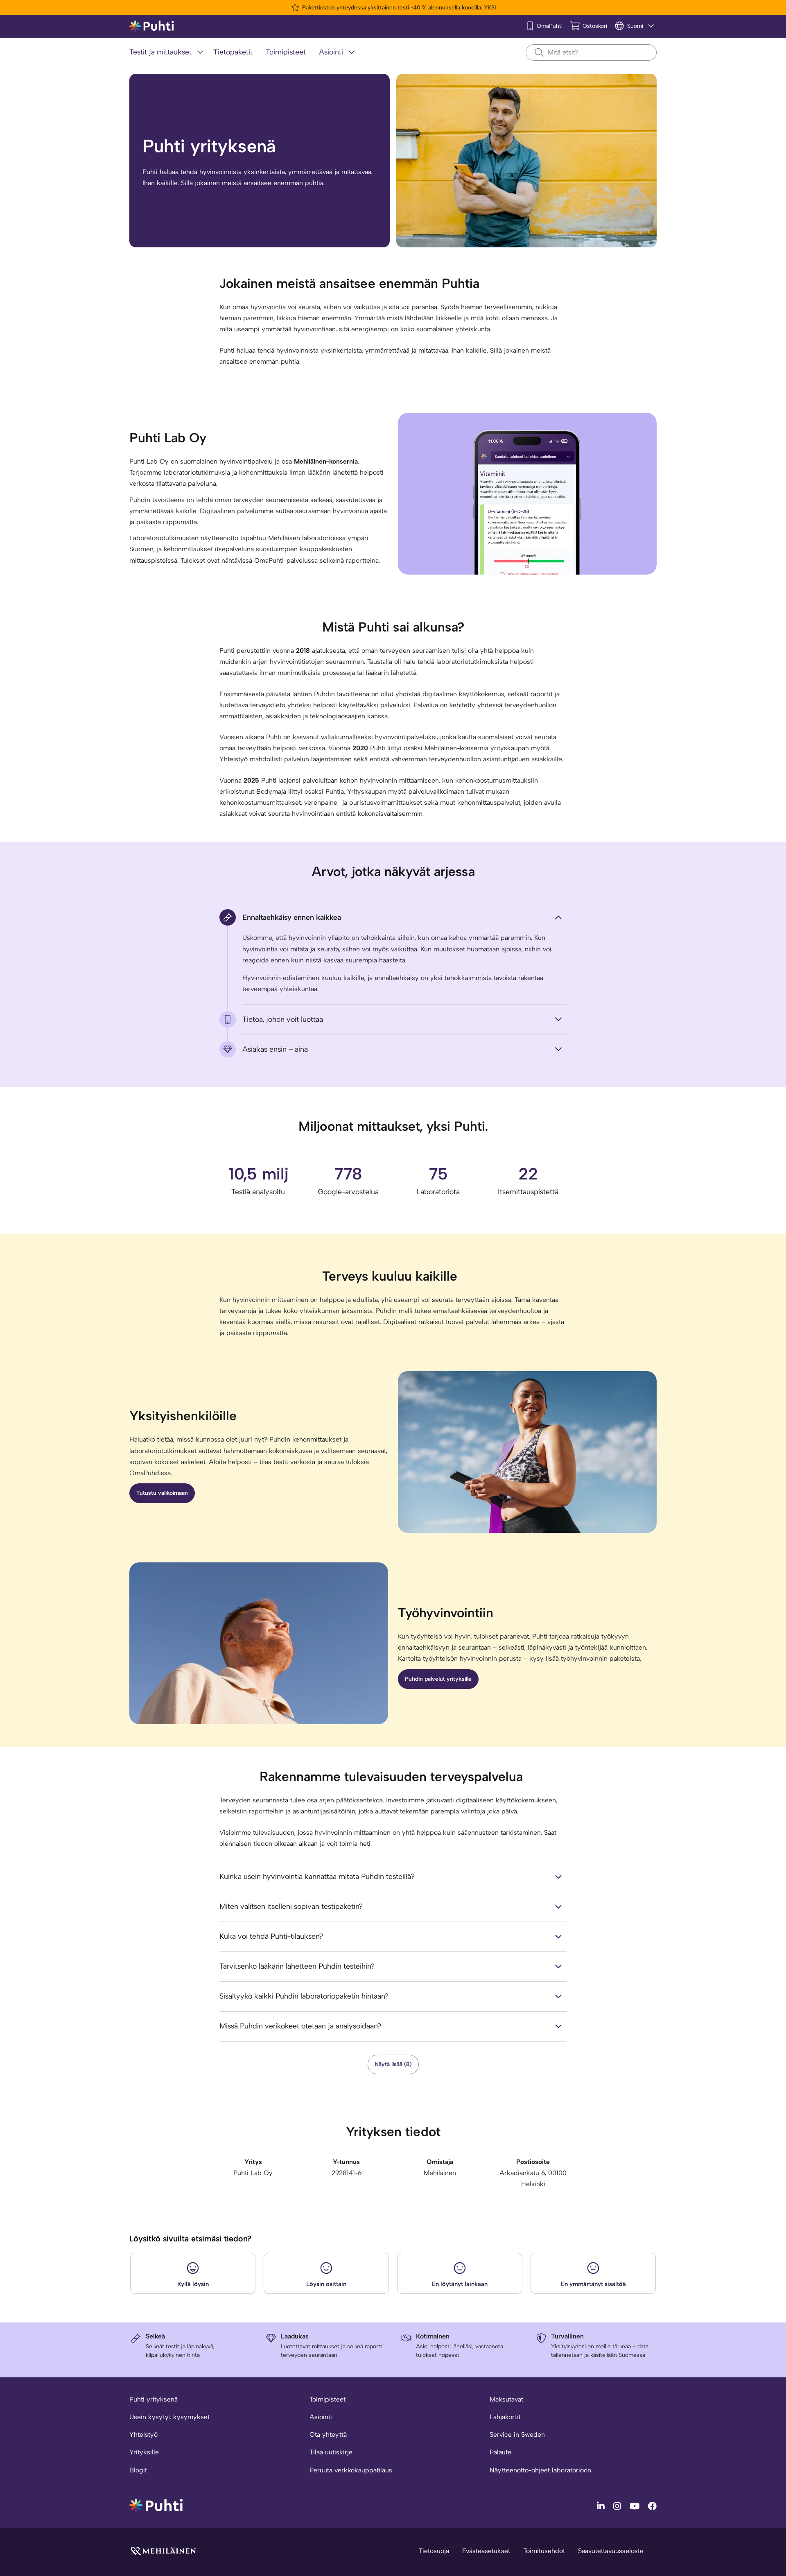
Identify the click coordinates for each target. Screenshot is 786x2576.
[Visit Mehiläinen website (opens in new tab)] (163, 2550)
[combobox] (591, 52)
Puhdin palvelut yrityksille (438, 1679)
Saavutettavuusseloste (611, 2551)
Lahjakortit (505, 2417)
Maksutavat (506, 2399)
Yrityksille (144, 2452)
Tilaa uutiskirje (331, 2452)
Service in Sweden (517, 2435)
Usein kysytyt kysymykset (169, 2417)
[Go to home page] (156, 2505)
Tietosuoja (434, 2551)
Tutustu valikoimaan (162, 1493)
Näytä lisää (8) (393, 2064)
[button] (193, 2273)
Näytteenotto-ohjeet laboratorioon (540, 2470)
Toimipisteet (327, 2399)
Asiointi (321, 2417)
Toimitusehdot (544, 2551)
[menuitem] (168, 53)
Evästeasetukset (486, 2551)
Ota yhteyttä (328, 2435)
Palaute (500, 2452)
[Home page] (152, 26)
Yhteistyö (143, 2435)
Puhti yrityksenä (154, 2399)
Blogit (138, 2470)
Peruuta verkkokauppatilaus (351, 2470)
